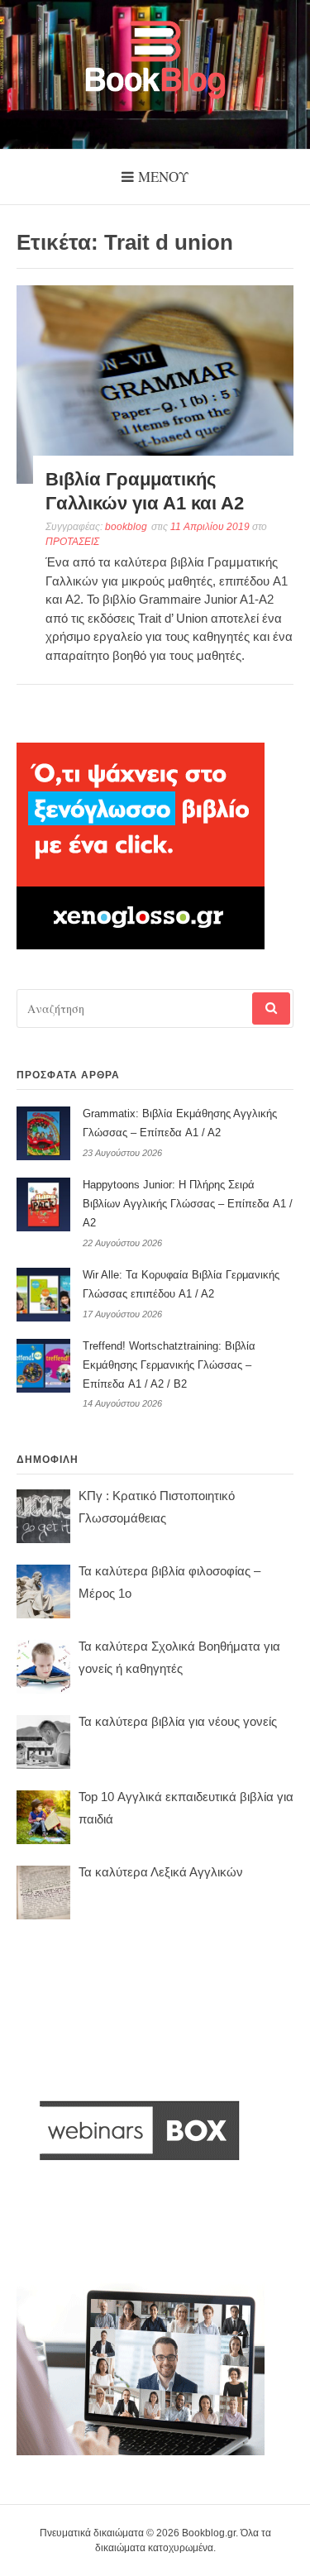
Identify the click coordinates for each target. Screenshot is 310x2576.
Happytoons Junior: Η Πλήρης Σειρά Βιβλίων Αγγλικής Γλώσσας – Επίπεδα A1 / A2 (188, 1204)
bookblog (126, 527)
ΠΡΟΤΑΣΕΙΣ (72, 542)
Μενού (163, 177)
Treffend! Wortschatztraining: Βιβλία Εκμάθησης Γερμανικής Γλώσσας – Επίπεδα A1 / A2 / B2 (169, 1365)
